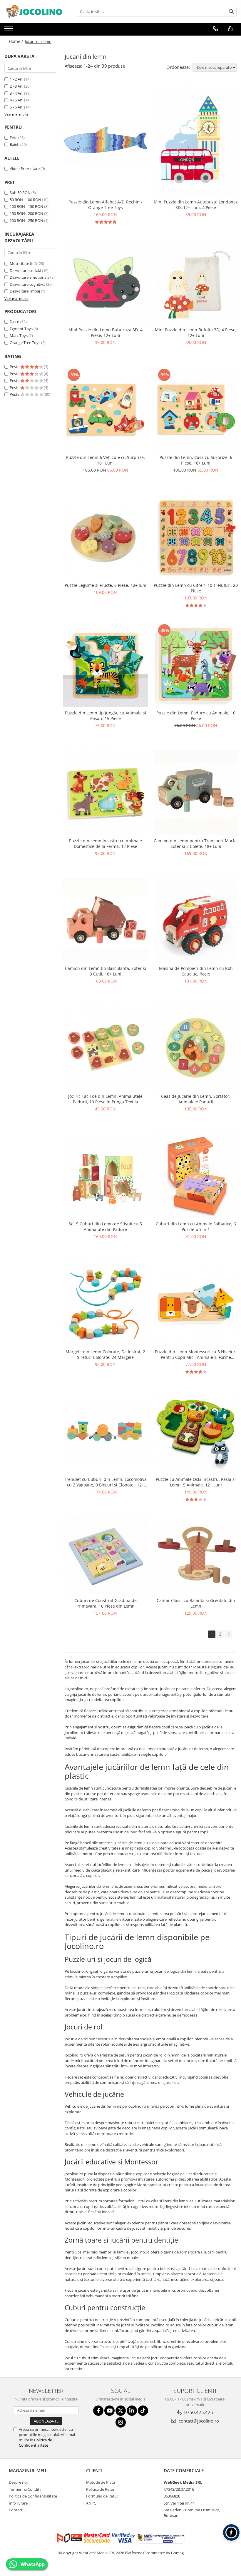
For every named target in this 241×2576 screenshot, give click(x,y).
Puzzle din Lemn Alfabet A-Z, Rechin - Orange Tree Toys (105, 205)
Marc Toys (19, 335)
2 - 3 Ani (16, 86)
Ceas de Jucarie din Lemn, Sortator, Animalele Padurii (196, 1099)
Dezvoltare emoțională (30, 277)
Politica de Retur (100, 2489)
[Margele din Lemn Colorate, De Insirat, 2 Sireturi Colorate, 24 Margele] (106, 1304)
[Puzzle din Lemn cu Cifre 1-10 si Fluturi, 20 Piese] (196, 537)
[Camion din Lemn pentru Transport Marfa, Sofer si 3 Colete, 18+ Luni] (196, 793)
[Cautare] (231, 12)
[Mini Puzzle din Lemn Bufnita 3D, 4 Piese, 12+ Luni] (196, 282)
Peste (15, 367)
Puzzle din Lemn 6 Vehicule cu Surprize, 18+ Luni (106, 460)
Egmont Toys (21, 329)
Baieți (15, 144)
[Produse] (10, 30)
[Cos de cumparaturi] (230, 29)
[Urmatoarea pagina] (228, 1634)
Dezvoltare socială (25, 270)
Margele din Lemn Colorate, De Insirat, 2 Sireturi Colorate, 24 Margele (105, 1354)
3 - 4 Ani (16, 93)
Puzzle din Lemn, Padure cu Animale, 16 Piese (196, 716)
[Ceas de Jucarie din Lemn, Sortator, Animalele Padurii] (196, 1048)
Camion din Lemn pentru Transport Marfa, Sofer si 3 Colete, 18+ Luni (196, 843)
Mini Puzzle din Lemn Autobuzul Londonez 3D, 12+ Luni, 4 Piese (196, 205)
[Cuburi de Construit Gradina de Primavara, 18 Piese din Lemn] (106, 1556)
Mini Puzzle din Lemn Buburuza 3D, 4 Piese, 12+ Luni (106, 333)
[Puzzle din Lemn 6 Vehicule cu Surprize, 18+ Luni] (106, 410)
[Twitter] (121, 2411)
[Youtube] (109, 2411)
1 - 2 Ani (16, 79)
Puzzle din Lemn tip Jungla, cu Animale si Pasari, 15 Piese (106, 716)
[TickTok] (143, 2411)
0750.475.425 (198, 2412)
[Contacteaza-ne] (216, 29)
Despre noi (18, 2482)
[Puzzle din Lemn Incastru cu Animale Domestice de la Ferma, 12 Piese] (106, 793)
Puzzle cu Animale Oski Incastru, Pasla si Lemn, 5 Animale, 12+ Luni (196, 1482)
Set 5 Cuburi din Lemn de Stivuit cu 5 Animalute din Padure (105, 1227)
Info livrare (18, 2503)
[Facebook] (98, 2411)
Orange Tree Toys (25, 343)
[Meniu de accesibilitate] (231, 2532)
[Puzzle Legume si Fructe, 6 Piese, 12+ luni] (106, 537)
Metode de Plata (101, 2482)
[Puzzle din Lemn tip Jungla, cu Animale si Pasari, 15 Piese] (106, 665)
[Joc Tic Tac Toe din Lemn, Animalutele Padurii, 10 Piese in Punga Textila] (106, 1048)
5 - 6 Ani (16, 107)
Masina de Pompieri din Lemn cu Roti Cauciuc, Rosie (196, 971)
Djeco (15, 322)
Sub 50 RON (20, 193)
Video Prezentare (25, 168)
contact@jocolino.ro (198, 2421)
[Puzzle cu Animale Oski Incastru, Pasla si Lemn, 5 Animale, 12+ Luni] (196, 1431)
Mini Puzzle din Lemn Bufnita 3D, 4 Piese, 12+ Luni (196, 333)
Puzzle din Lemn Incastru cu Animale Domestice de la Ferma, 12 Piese (106, 843)
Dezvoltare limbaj (25, 291)
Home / (16, 41)
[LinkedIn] (132, 2411)
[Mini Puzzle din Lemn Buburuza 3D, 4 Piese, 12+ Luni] (106, 282)
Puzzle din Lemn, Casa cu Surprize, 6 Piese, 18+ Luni (196, 460)
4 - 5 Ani (16, 100)
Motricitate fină (23, 263)
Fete (14, 138)
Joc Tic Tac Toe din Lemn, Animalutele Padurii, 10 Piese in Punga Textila (105, 1099)
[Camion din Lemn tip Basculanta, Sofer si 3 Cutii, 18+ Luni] (106, 921)
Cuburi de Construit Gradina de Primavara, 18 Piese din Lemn (106, 1603)
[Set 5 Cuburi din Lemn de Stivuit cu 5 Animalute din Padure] (106, 1176)
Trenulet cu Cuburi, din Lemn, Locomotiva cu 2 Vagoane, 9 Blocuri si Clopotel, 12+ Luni (105, 1482)
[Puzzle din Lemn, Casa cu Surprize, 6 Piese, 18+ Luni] (196, 410)
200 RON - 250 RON (26, 220)
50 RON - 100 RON (25, 200)
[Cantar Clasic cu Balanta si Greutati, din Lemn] (196, 1556)
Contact (16, 2510)
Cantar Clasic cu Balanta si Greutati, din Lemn (196, 1603)
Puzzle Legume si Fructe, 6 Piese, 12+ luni (106, 585)
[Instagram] (121, 2422)
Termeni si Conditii (25, 2489)
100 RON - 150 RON (26, 206)
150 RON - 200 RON (26, 213)
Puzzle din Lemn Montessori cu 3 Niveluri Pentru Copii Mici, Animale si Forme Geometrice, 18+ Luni (196, 1354)
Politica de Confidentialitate (35, 2443)
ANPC (91, 2503)
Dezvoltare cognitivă (27, 284)
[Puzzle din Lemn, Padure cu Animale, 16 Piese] (196, 665)
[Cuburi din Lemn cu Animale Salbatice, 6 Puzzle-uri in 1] (196, 1176)
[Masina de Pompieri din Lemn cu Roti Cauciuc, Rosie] (196, 920)
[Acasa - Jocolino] (34, 11)
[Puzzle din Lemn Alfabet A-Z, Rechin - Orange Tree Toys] (106, 141)
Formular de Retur (102, 2496)
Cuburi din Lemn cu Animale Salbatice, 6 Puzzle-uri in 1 (196, 1227)
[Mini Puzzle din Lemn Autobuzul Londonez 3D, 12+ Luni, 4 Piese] (196, 142)
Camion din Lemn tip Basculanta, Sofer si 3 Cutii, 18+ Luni (106, 971)
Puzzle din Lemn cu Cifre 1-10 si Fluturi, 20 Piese (196, 588)
